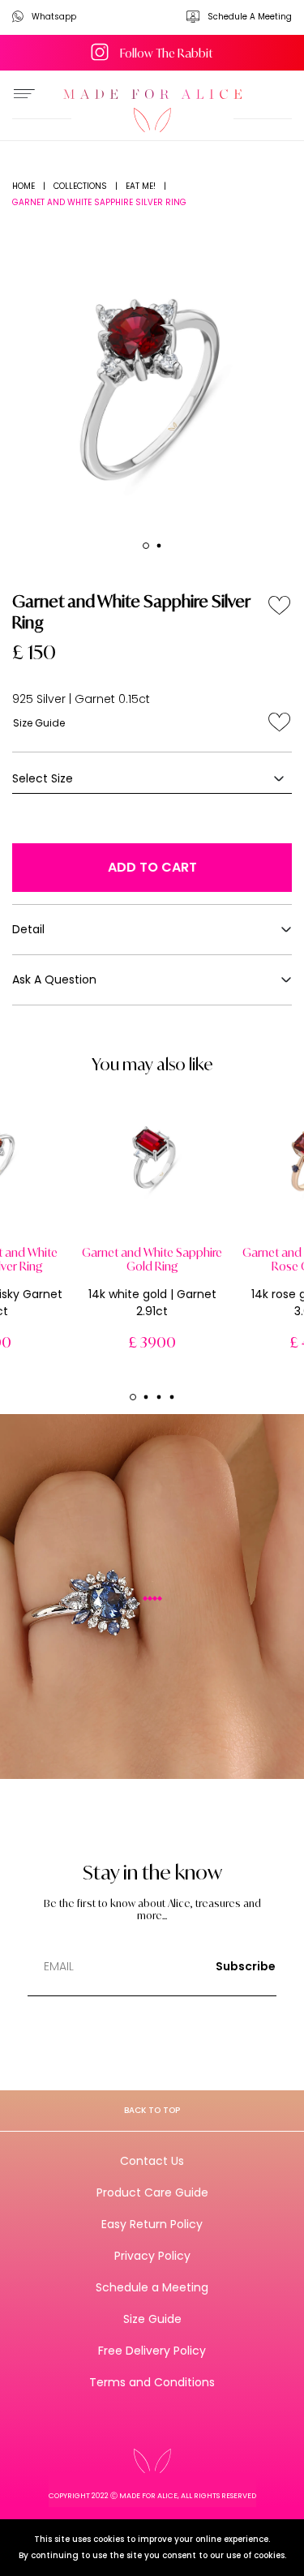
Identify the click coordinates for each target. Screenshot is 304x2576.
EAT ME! (141, 186)
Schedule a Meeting (152, 2287)
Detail (28, 929)
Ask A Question (54, 979)
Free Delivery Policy (152, 2351)
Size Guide (39, 723)
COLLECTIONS (80, 186)
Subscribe (246, 1966)
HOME (24, 186)
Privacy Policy (152, 2256)
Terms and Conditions (152, 2382)
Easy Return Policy (152, 2224)
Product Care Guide (152, 2192)
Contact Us (152, 2161)
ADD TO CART (152, 867)
